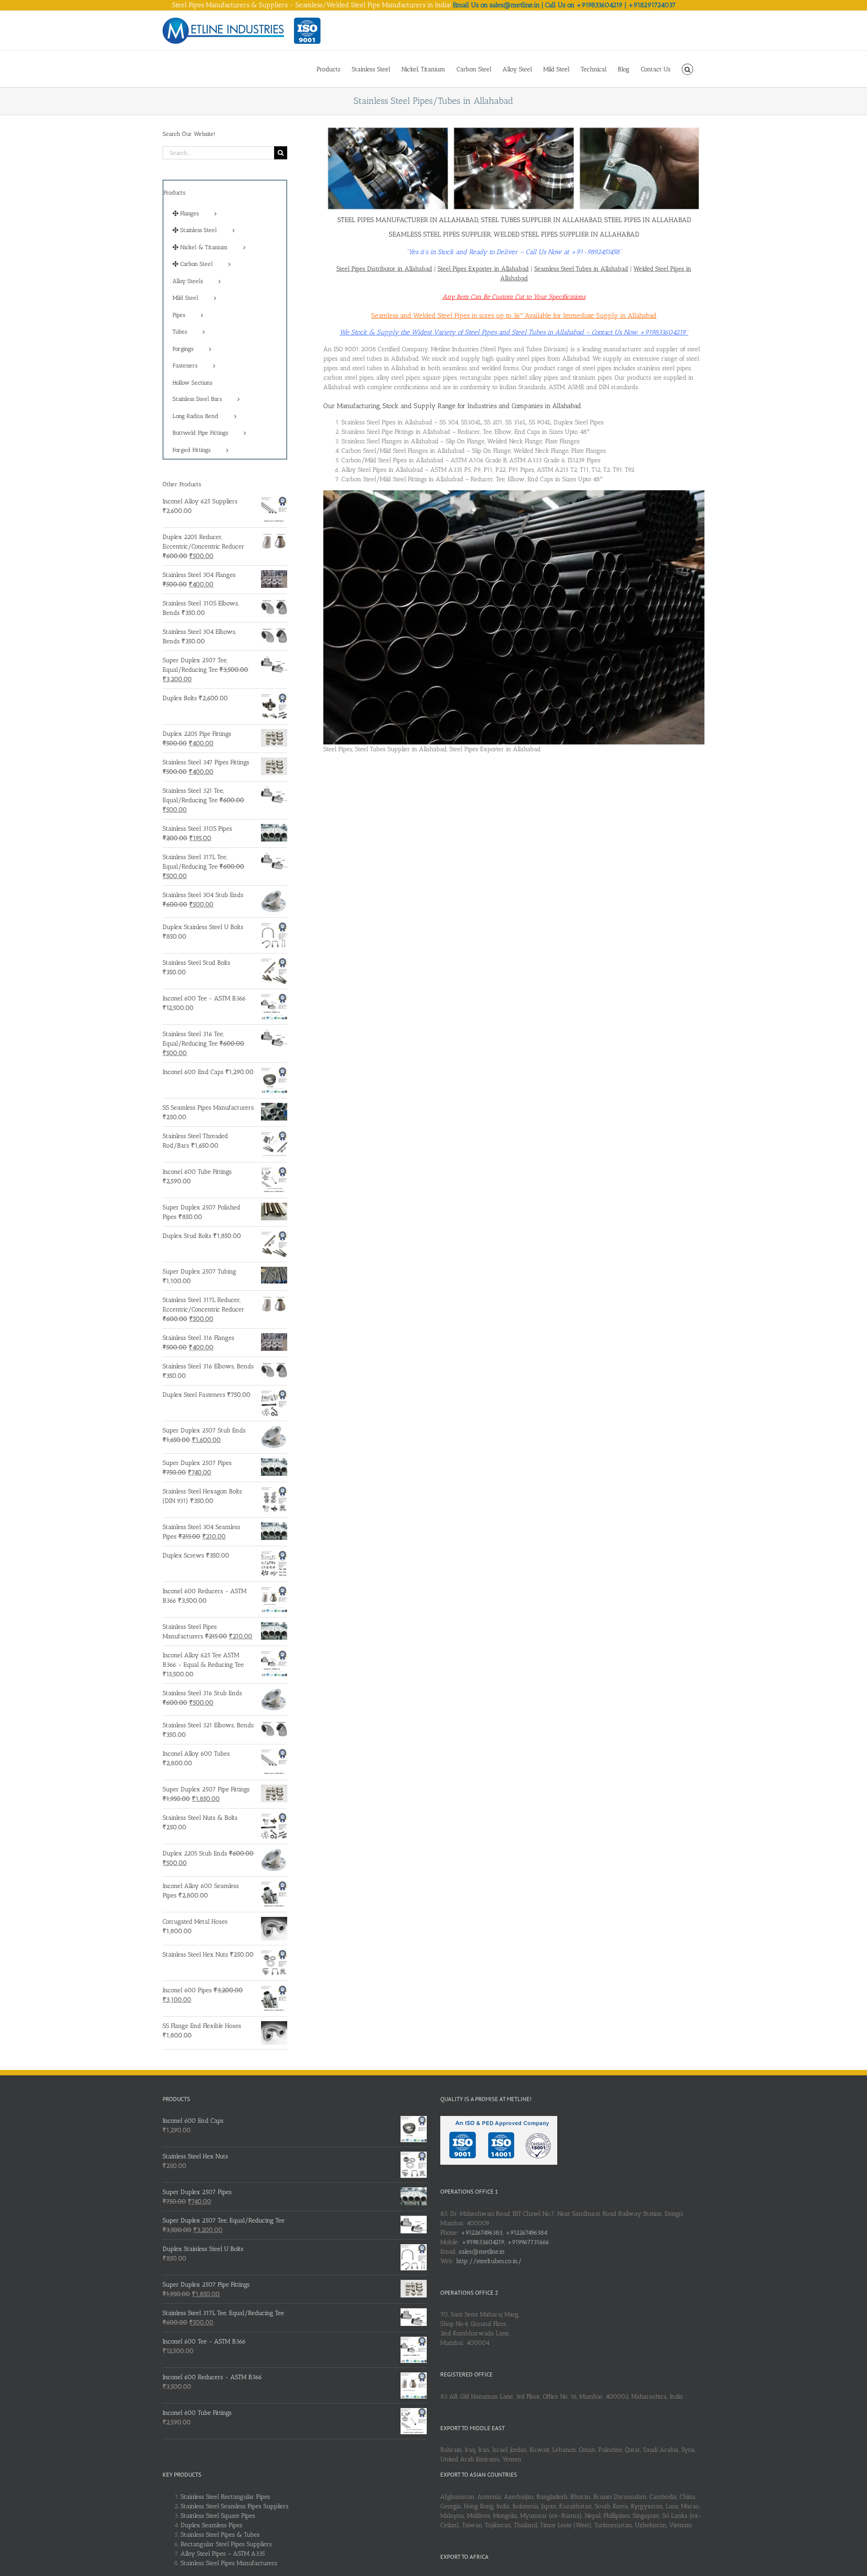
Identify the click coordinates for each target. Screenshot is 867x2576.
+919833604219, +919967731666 (505, 2242)
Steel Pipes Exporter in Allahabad (483, 269)
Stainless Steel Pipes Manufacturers (229, 2563)
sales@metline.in (482, 2252)
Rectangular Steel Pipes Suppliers (226, 2544)
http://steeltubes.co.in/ (489, 2261)
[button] (688, 69)
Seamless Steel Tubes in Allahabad (581, 269)
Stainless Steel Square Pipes (218, 2516)
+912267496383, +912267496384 (504, 2233)
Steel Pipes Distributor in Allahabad (384, 269)
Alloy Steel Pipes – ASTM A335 (223, 2554)
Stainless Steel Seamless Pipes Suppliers (235, 2506)
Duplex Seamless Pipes (212, 2525)
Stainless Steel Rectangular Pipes (225, 2497)
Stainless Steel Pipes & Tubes (220, 2535)
